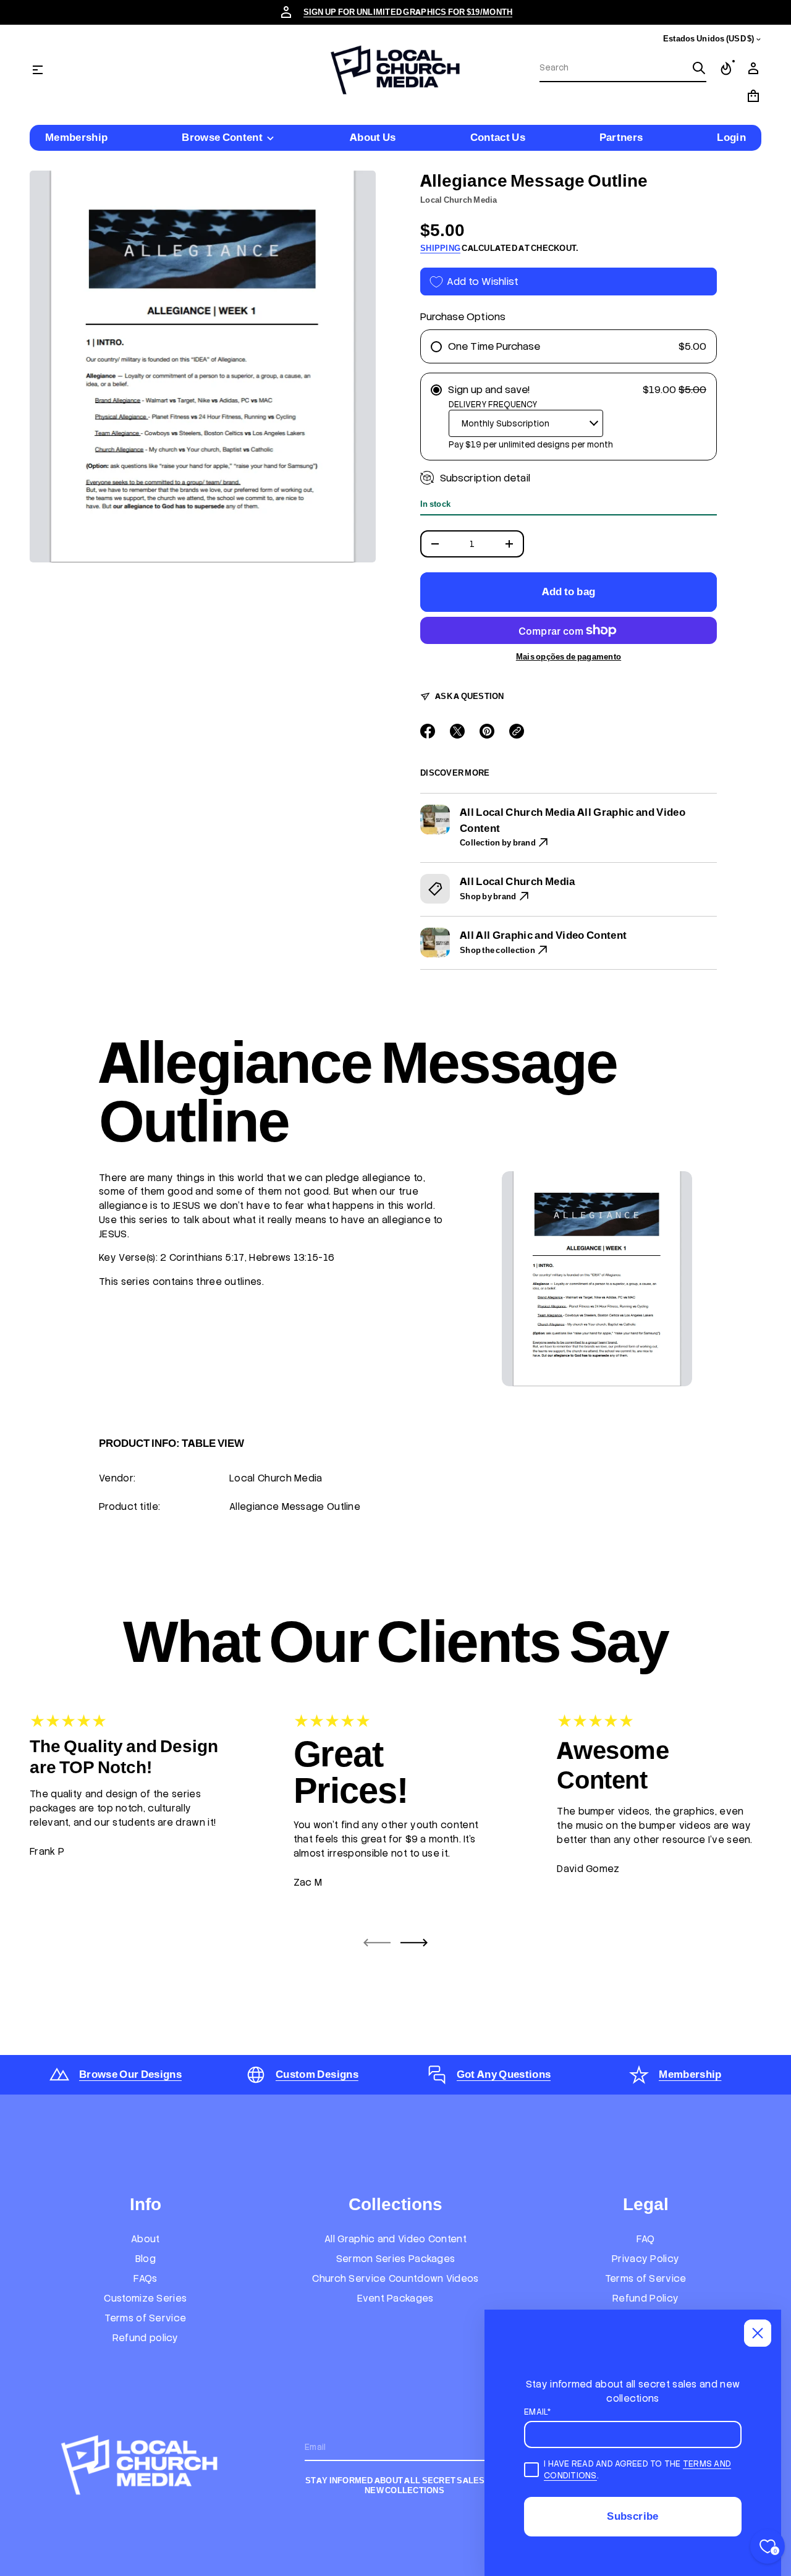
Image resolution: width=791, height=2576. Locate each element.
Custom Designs (317, 2074)
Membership (690, 2074)
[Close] (758, 2333)
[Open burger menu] (38, 70)
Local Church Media (459, 200)
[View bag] (753, 96)
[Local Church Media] (395, 70)
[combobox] (613, 68)
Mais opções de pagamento (569, 657)
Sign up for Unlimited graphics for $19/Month (408, 12)
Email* (538, 2412)
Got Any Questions (504, 2074)
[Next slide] (414, 1943)
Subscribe (632, 2516)
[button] (623, 69)
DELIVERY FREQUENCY (493, 405)
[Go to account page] (753, 69)
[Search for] (699, 68)
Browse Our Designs (130, 2074)
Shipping (440, 248)
